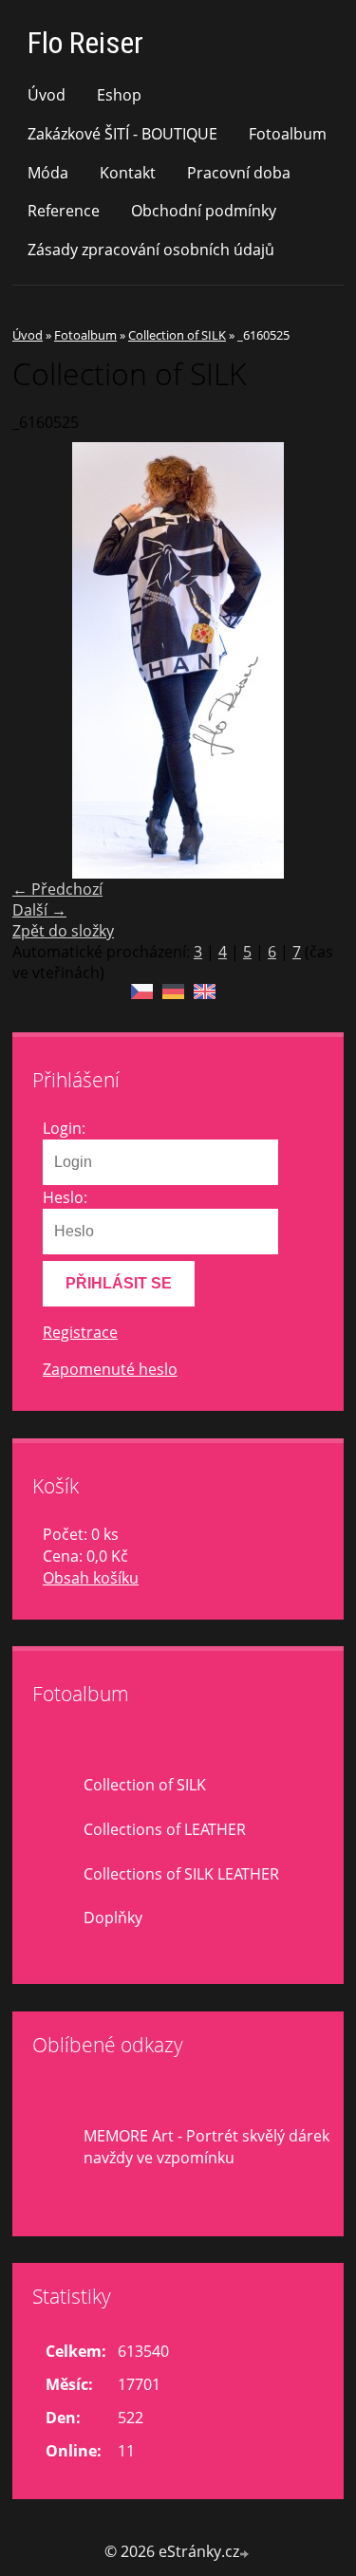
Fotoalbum (288, 134)
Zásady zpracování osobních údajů (151, 250)
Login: (64, 1128)
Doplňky (113, 1918)
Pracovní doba (239, 173)
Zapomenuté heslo (110, 1369)
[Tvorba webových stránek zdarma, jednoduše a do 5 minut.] (246, 2554)
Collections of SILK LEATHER (181, 1874)
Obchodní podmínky (204, 211)
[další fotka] (313, 660)
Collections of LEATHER (165, 1829)
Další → (39, 910)
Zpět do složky (63, 931)
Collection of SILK (177, 335)
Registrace (80, 1332)
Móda (48, 173)
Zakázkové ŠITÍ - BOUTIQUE (122, 134)
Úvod (47, 95)
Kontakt (128, 173)
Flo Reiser (85, 43)
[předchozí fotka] (43, 660)
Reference (64, 211)
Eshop (119, 95)
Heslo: (65, 1197)
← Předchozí (57, 889)
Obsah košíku (91, 1578)
